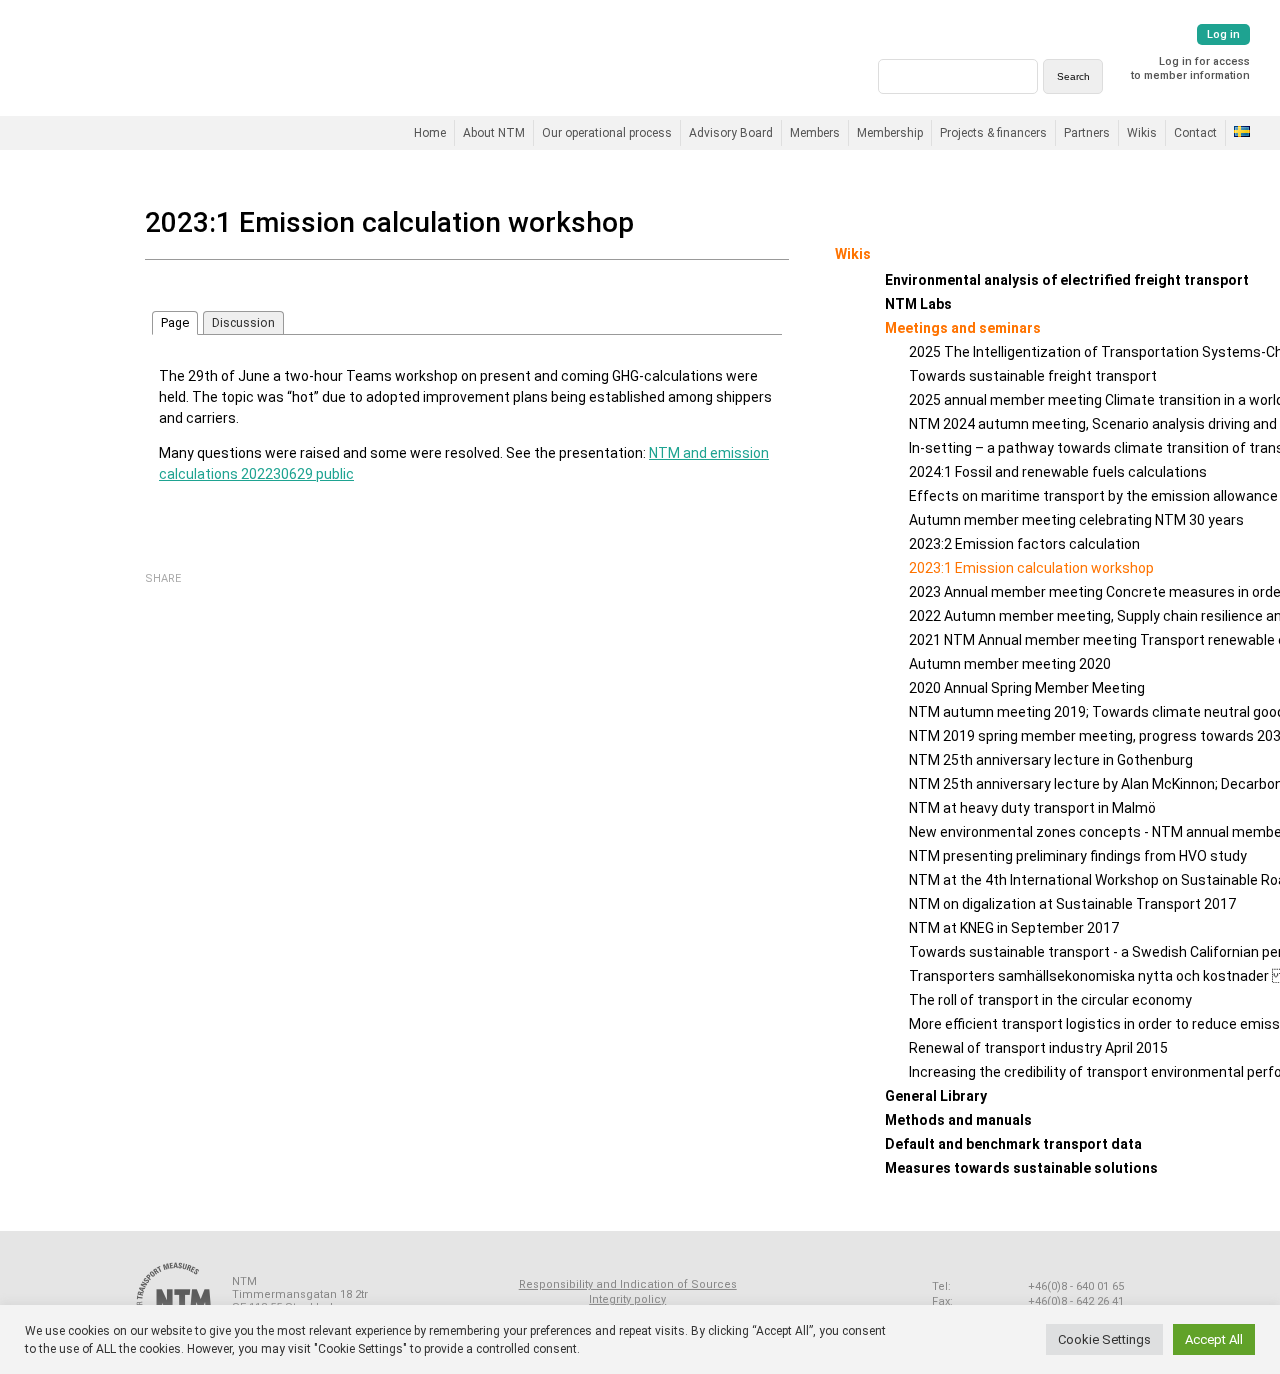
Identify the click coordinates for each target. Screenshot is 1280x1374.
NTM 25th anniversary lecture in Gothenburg (1051, 760)
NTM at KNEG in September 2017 (1014, 928)
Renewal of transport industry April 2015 (1038, 1048)
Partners (1087, 133)
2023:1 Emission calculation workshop (1031, 568)
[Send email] (210, 597)
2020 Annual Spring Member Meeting (1027, 688)
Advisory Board (731, 133)
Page (175, 322)
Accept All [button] (1214, 1339)
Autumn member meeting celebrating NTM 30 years (1076, 520)
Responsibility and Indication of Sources (628, 1284)
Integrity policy (627, 1299)
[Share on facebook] (157, 597)
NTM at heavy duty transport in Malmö (1032, 808)
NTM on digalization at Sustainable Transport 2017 (1072, 904)
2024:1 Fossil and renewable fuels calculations (1058, 472)
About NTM (494, 133)
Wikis (1142, 133)
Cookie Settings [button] (1104, 1339)
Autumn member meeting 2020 (1010, 664)
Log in (1223, 34)
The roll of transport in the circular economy (1050, 1000)
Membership (890, 133)
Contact (1195, 133)
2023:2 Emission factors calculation (1024, 544)
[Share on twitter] (184, 597)
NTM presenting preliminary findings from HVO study (1078, 856)
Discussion (243, 322)
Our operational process (607, 133)
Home (430, 133)
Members (815, 133)
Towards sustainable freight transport (1033, 376)
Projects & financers (993, 133)
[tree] (981, 724)
